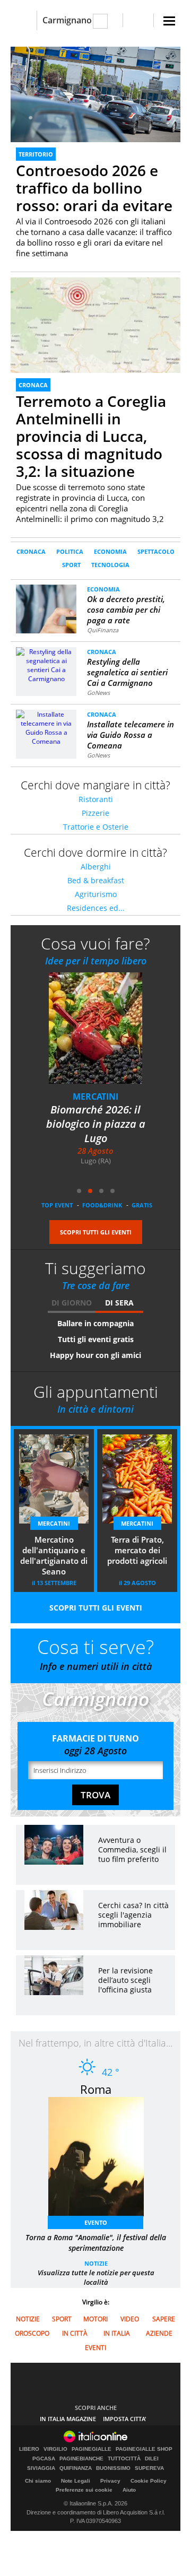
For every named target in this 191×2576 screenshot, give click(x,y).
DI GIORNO (72, 1303)
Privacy (110, 2481)
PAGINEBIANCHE (81, 2459)
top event (57, 1205)
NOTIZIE (96, 2263)
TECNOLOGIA (110, 565)
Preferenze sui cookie (84, 2490)
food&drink (102, 1205)
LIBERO (29, 2449)
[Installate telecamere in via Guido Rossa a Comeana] (46, 727)
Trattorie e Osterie (96, 827)
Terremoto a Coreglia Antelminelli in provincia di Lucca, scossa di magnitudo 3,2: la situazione (91, 436)
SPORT (71, 565)
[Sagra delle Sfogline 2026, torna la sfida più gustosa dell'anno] (102, 1035)
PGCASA (44, 2459)
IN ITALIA (117, 2333)
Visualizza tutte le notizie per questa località (96, 2277)
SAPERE (164, 2319)
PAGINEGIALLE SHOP (144, 2449)
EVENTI (95, 2348)
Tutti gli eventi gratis (96, 1339)
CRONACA (33, 385)
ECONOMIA (110, 551)
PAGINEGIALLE (92, 2449)
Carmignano (67, 20)
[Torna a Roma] (101, 2160)
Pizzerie (95, 813)
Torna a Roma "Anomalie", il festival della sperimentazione (96, 2243)
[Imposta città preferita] (24, 20)
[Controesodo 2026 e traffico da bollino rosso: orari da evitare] (95, 94)
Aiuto (129, 2490)
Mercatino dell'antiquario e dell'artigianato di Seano (54, 1555)
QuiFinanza (103, 630)
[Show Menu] (169, 21)
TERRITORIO (36, 154)
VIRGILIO (55, 2449)
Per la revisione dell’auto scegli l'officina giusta (125, 1980)
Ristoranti (96, 799)
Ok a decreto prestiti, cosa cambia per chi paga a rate (126, 610)
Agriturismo (96, 894)
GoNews (98, 693)
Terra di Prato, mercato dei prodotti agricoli (137, 1550)
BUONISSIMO (113, 2468)
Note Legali (76, 2481)
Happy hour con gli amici (95, 1355)
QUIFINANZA (76, 2468)
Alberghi (96, 867)
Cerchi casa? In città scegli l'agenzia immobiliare (133, 1915)
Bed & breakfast (96, 880)
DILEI (152, 2459)
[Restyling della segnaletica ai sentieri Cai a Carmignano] (46, 664)
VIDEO (130, 2319)
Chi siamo (38, 2481)
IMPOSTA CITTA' (125, 2419)
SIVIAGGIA (41, 2468)
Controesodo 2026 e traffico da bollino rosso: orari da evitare (94, 188)
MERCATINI (54, 1523)
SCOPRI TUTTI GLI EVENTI (96, 1232)
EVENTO (96, 2222)
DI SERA (119, 1303)
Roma (96, 2089)
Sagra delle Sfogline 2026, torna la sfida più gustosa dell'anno (95, 1124)
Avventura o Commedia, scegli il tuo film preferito (132, 1850)
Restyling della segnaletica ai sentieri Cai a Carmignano (127, 672)
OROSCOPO (32, 2333)
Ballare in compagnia (95, 1323)
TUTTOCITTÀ (124, 2459)
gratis (142, 1205)
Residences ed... (96, 908)
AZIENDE (159, 2333)
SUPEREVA (149, 2468)
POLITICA (70, 551)
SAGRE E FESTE (95, 1096)
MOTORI (95, 2319)
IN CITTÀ (75, 2333)
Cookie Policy (149, 2481)
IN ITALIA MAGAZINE (68, 2419)
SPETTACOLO (156, 551)
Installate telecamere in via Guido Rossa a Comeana (131, 735)
